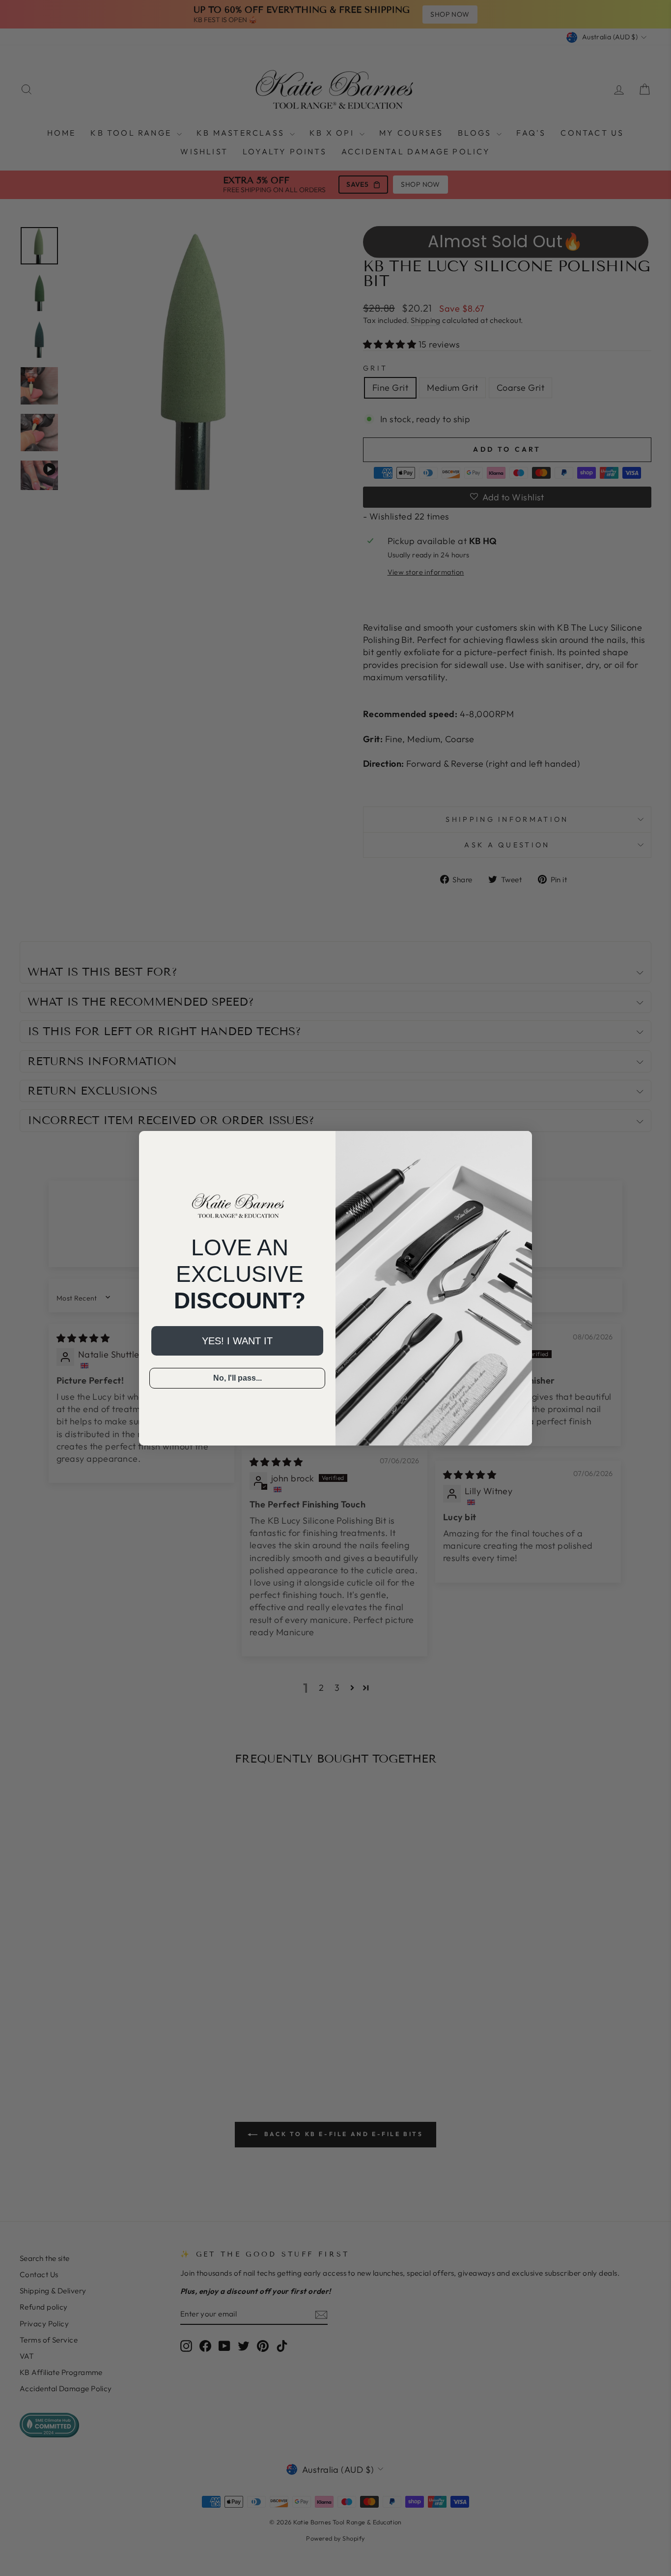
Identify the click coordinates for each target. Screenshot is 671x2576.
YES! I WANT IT (237, 1341)
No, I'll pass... (238, 1378)
